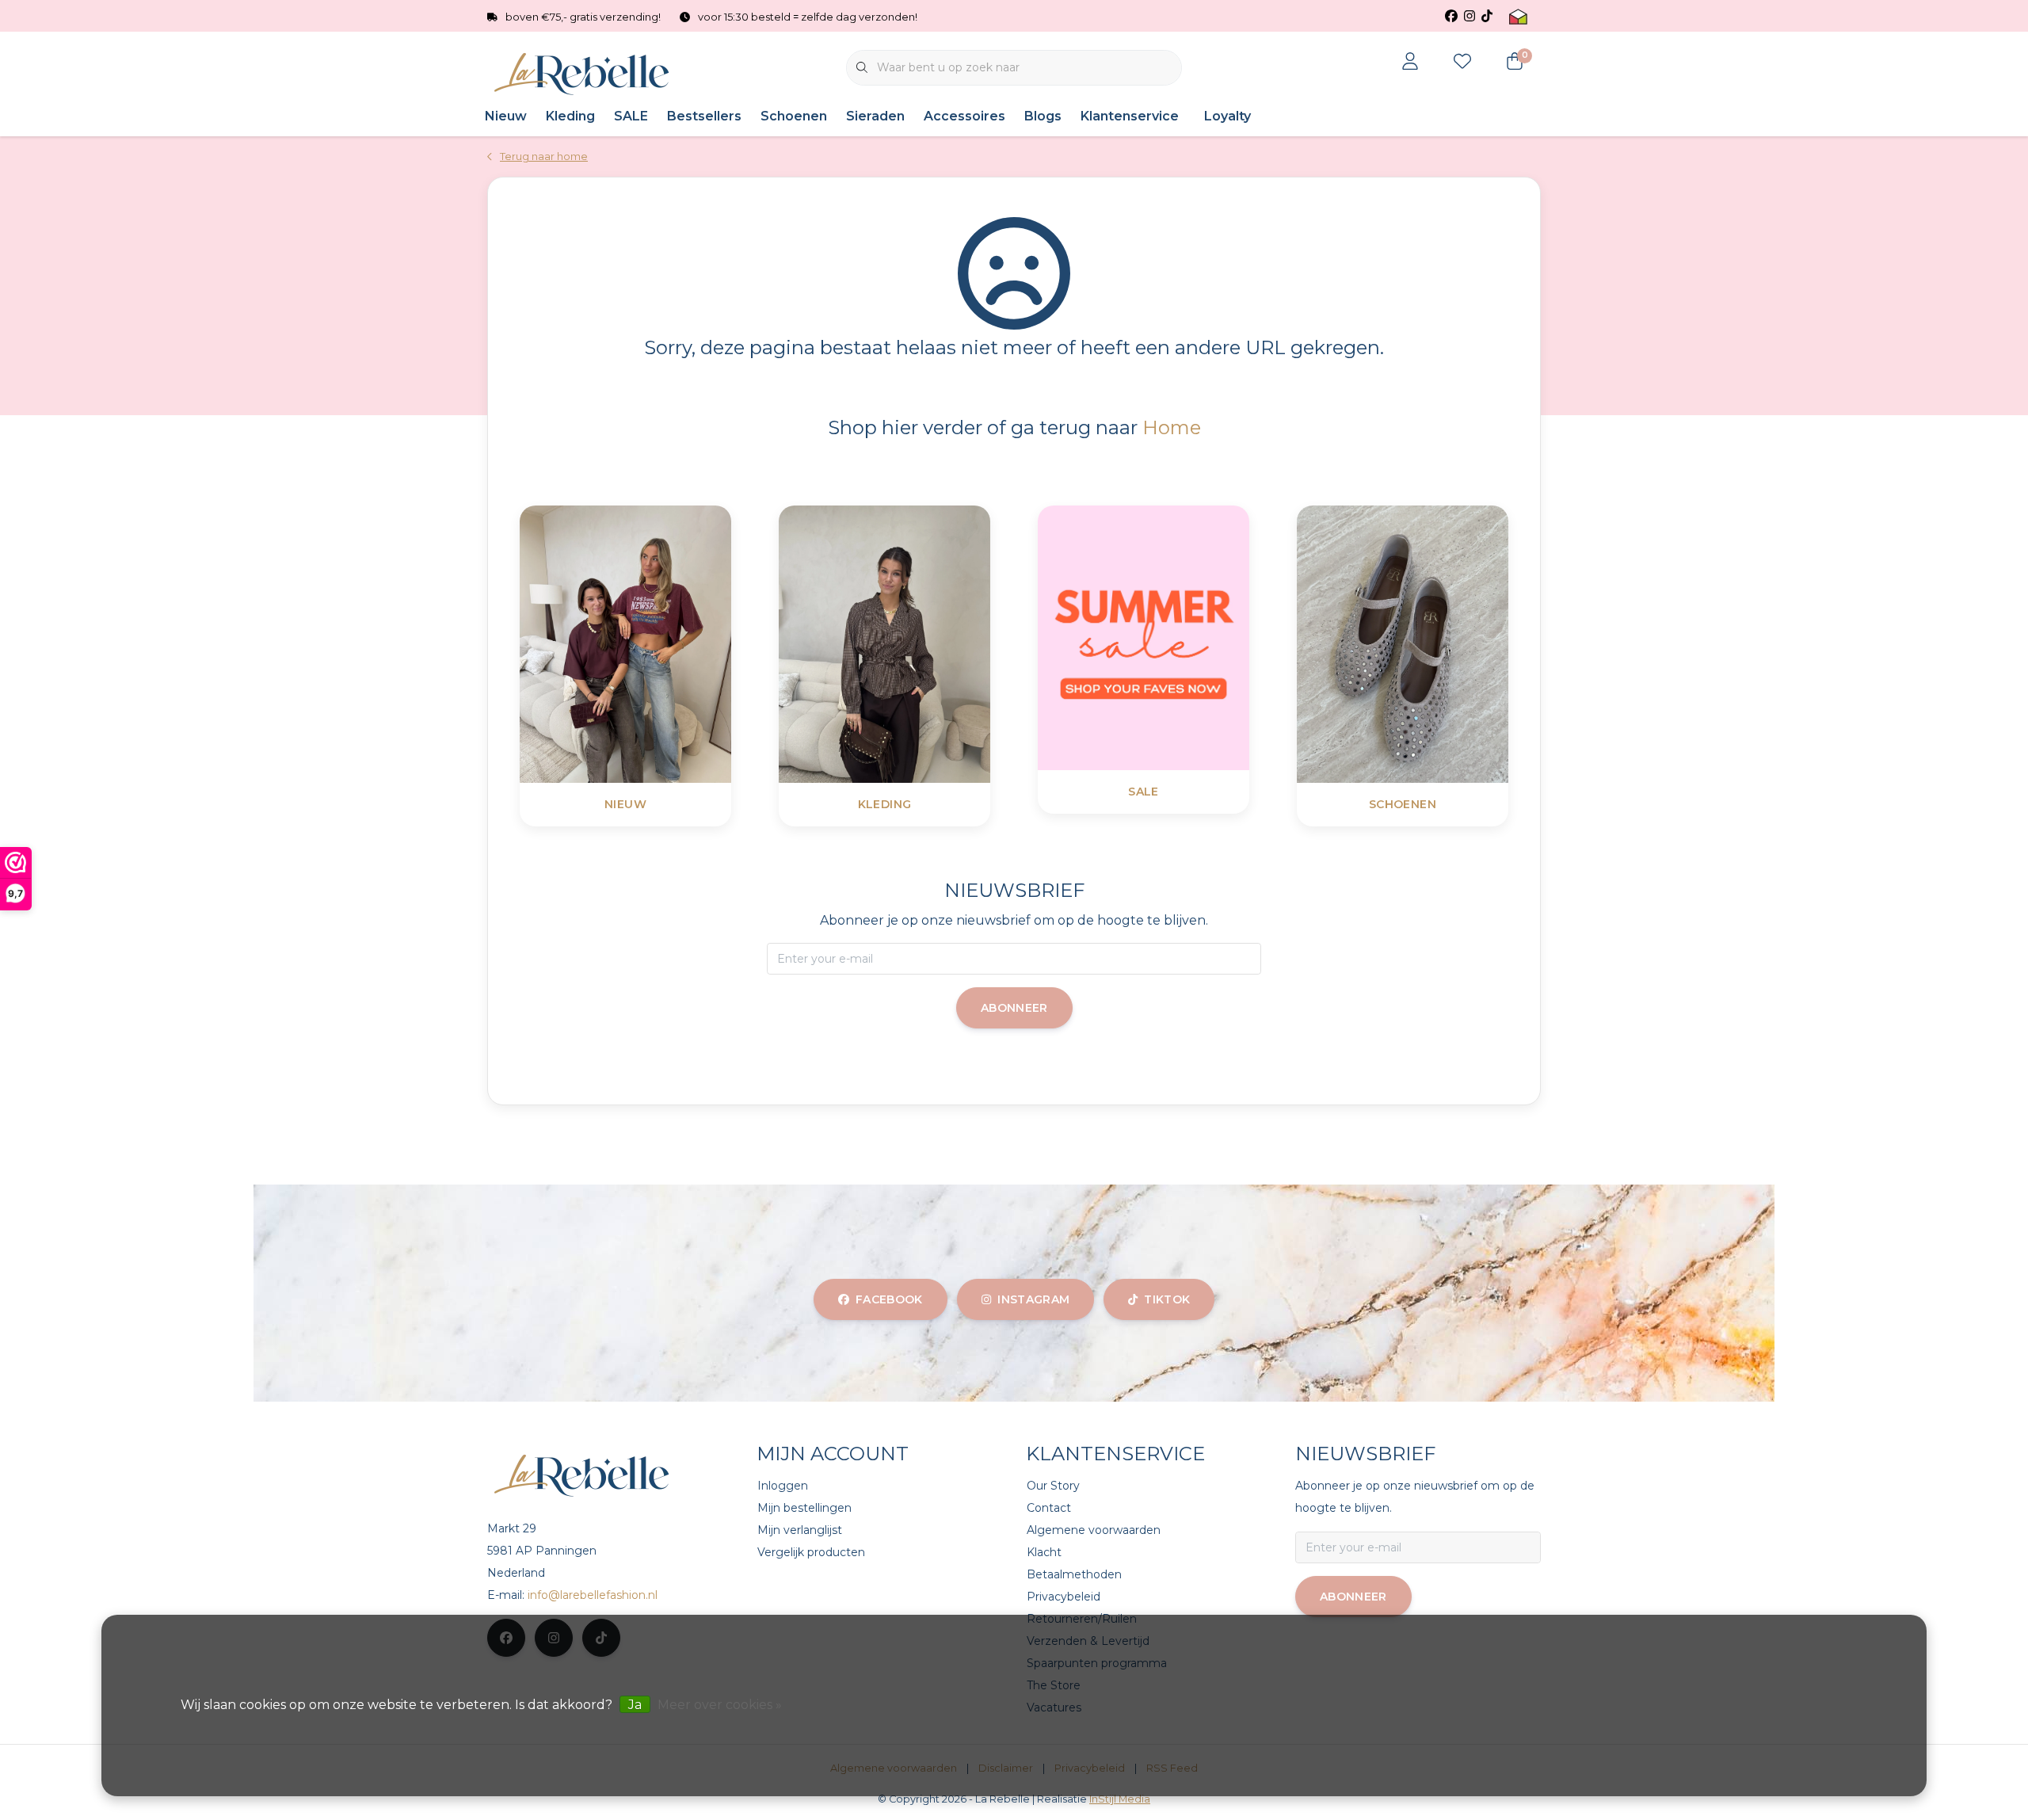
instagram (1033, 1299)
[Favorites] (1462, 63)
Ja (635, 1705)
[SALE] (1183, 637)
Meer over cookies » (720, 1705)
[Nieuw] (665, 643)
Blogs (1043, 116)
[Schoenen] (1442, 643)
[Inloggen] (1410, 63)
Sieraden (875, 116)
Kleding (570, 116)
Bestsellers (704, 116)
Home (1172, 427)
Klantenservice (1130, 116)
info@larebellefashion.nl (593, 1595)
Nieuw (506, 116)
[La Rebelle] (584, 74)
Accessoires (964, 116)
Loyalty (1227, 116)
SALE (631, 116)
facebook (889, 1299)
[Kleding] (924, 643)
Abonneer (1014, 1008)
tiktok (1167, 1299)
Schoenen (794, 116)
